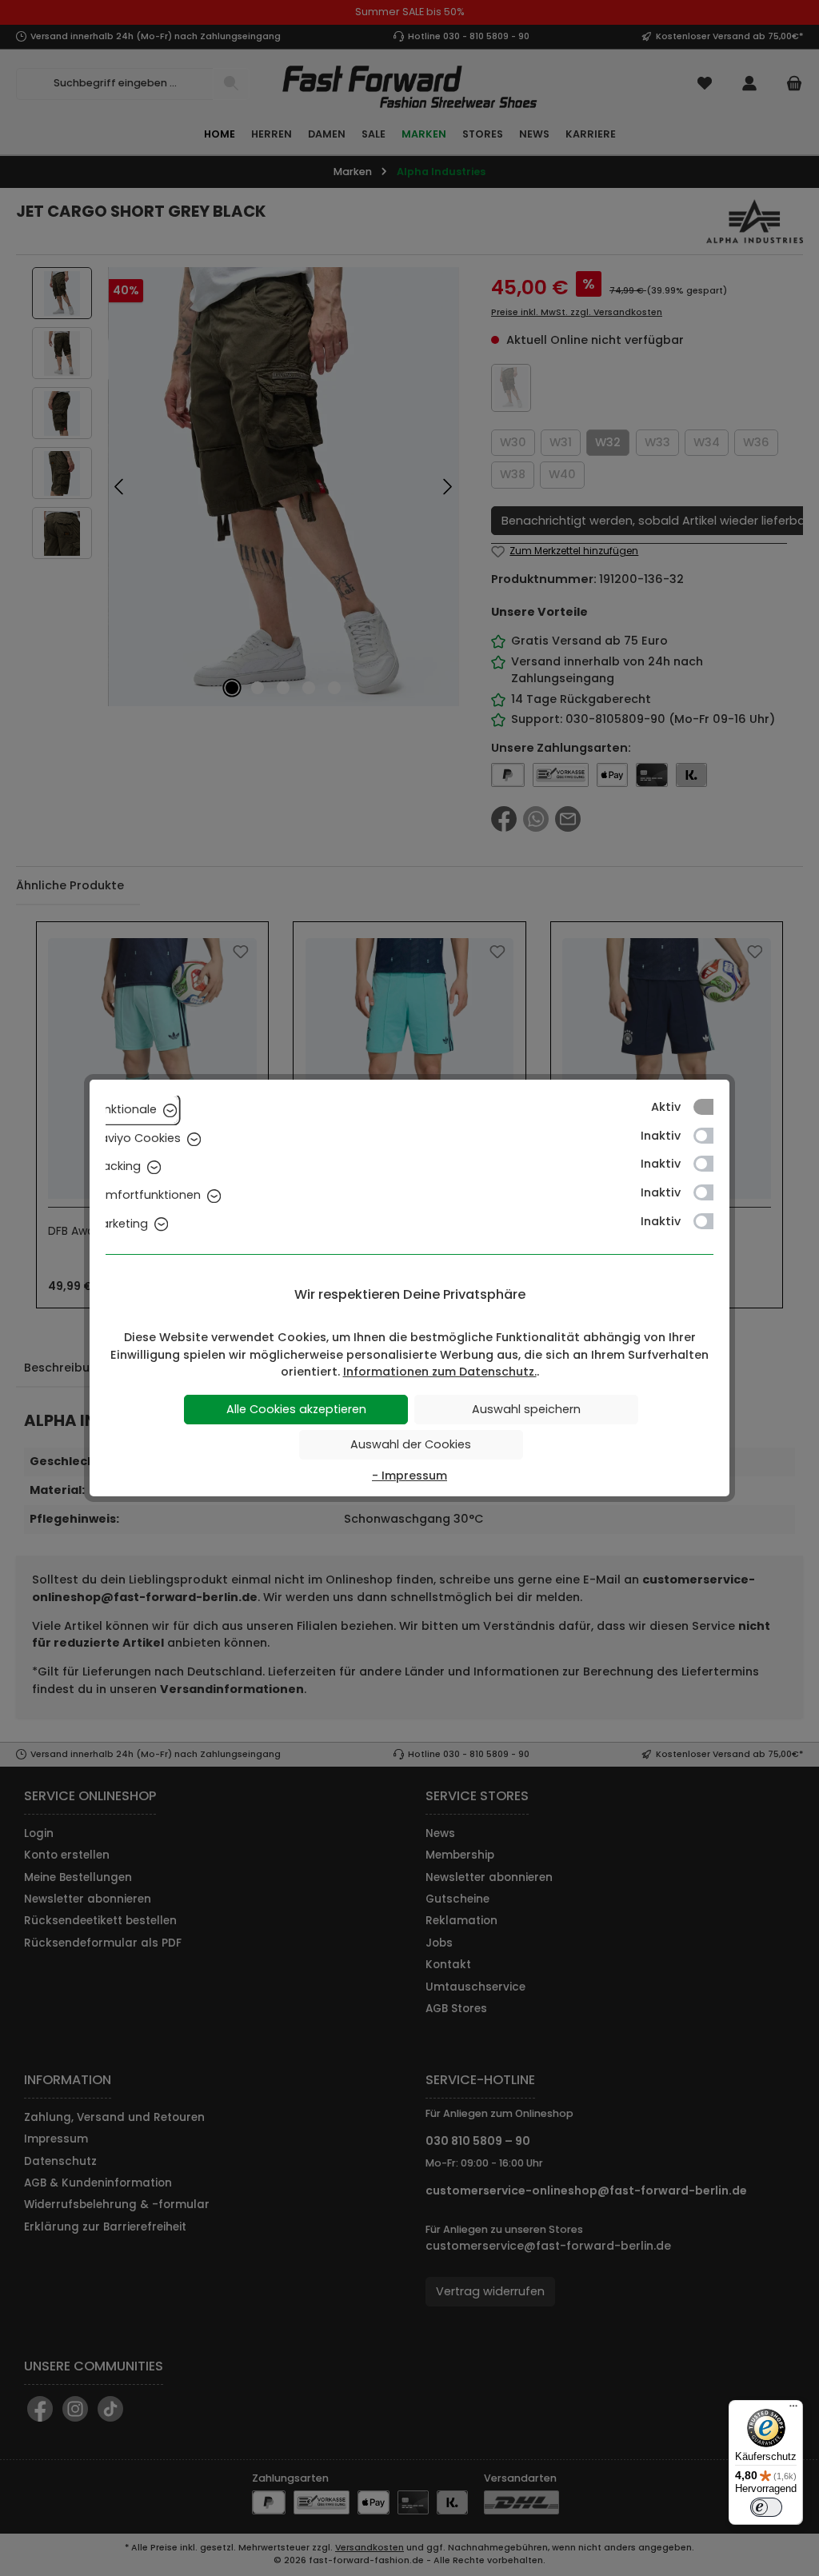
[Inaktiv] (711, 1136)
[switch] (766, 2507)
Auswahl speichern (526, 1409)
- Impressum (409, 1476)
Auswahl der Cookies (411, 1444)
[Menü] (793, 2410)
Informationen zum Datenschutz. (440, 1372)
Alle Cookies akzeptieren (296, 1409)
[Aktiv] (711, 1107)
